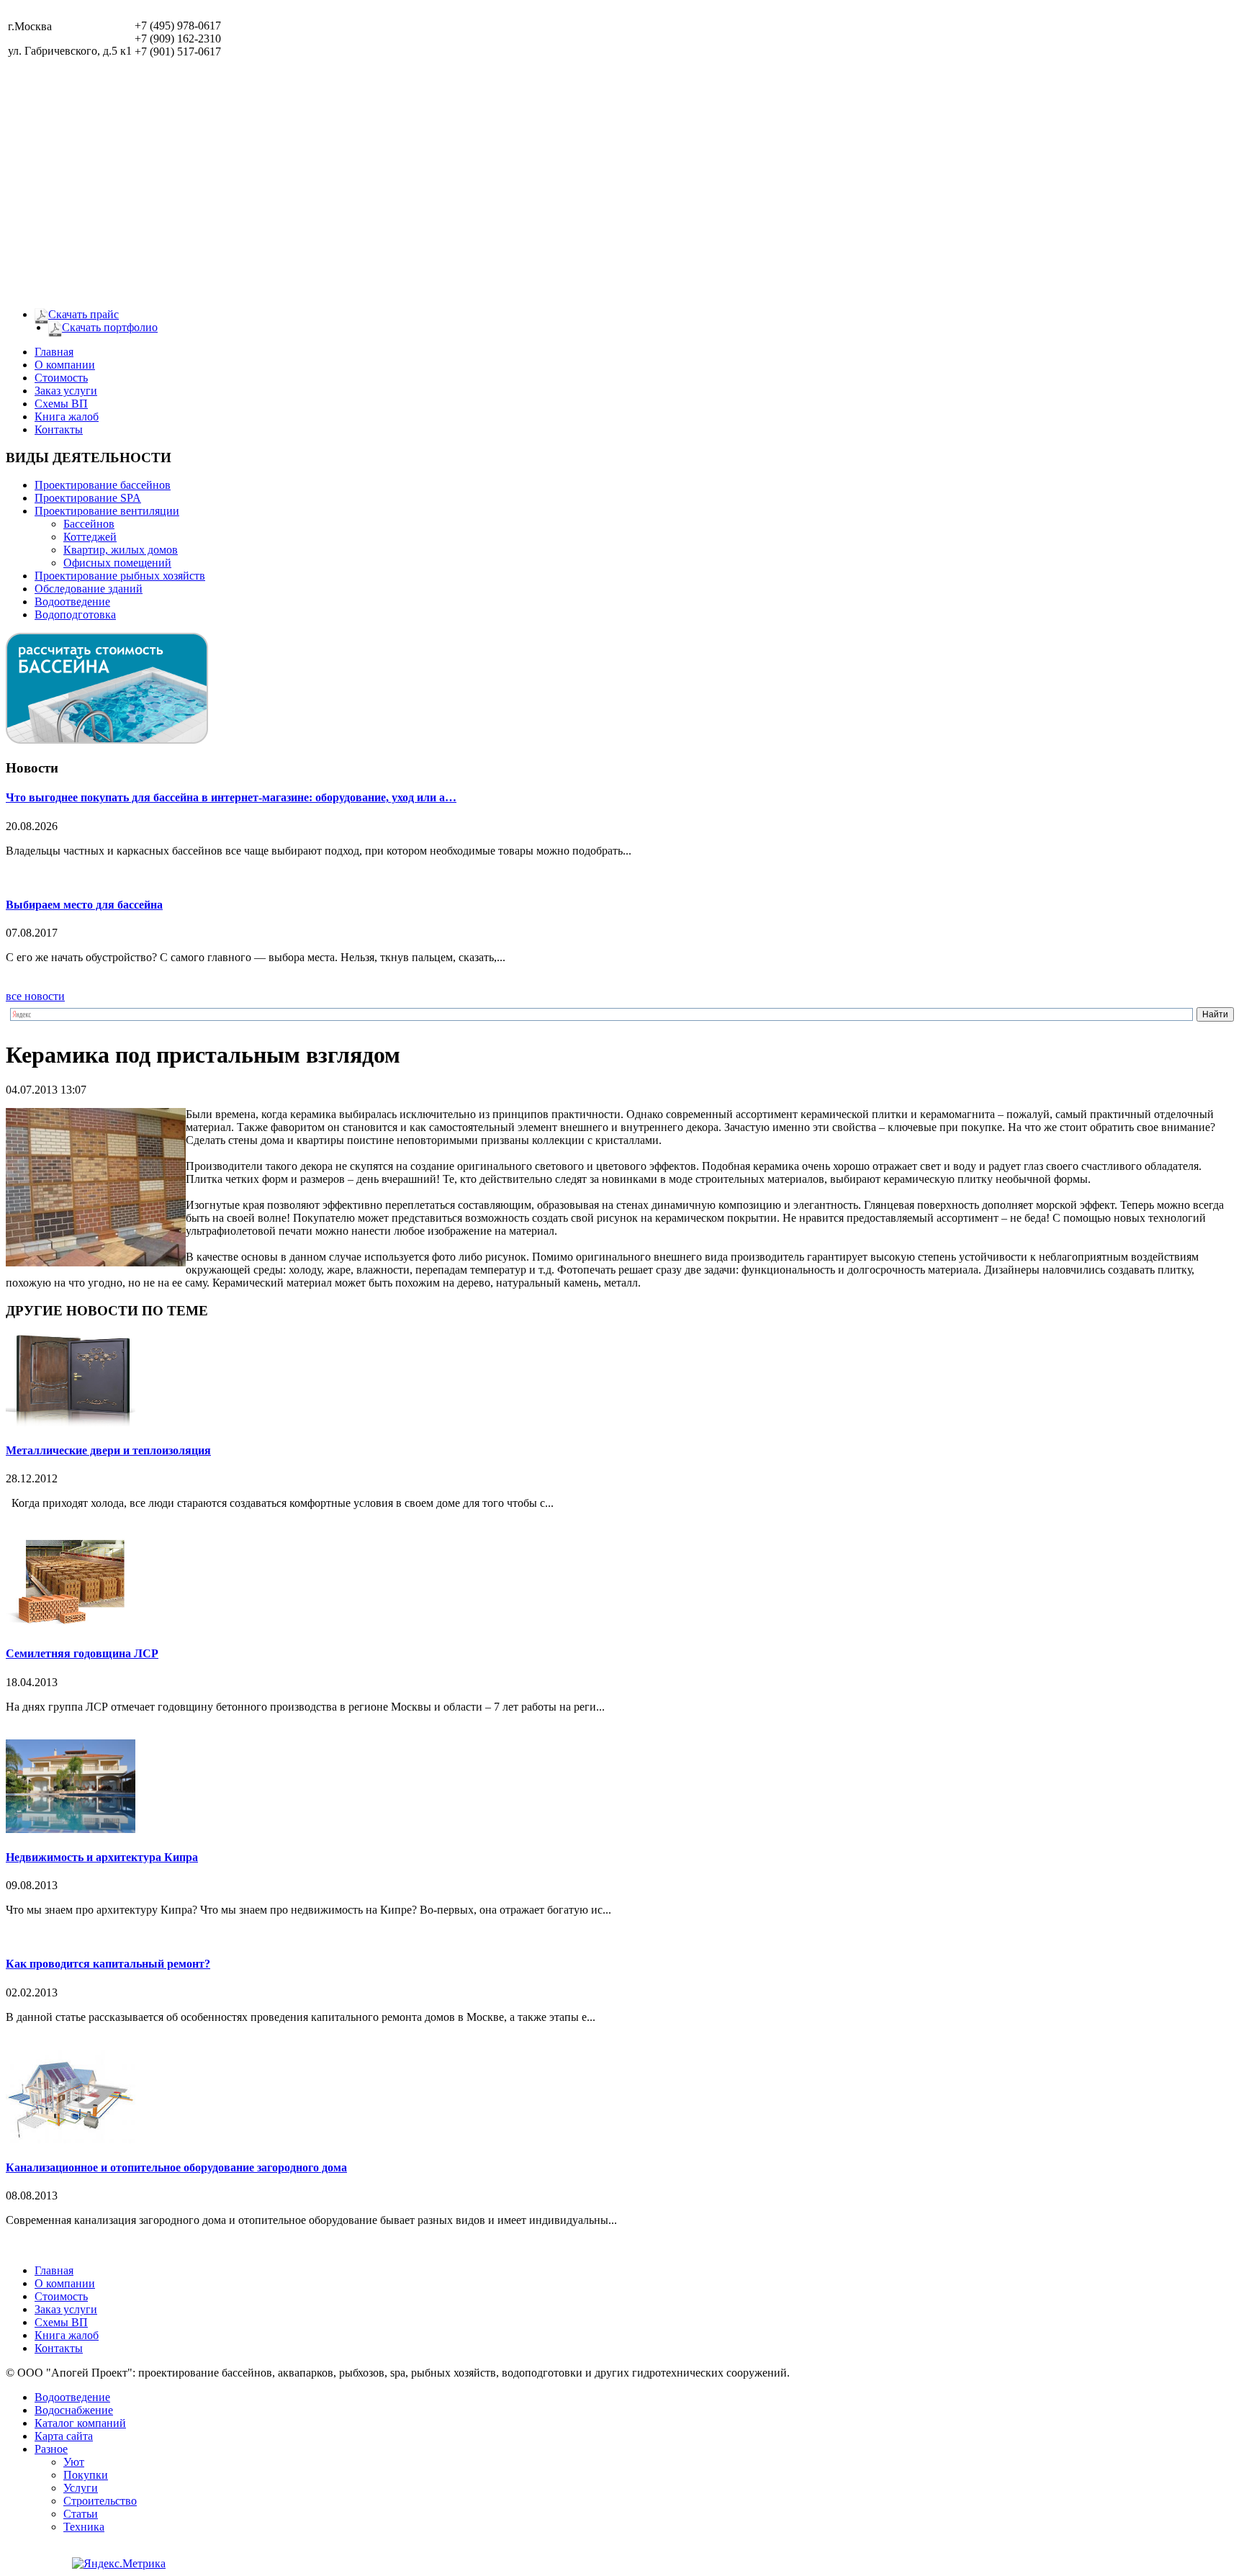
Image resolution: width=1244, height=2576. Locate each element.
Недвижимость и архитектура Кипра (102, 1857)
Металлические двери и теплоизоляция (108, 1450)
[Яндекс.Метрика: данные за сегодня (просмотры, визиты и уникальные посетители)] (119, 2564)
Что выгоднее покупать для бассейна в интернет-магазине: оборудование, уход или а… (231, 797)
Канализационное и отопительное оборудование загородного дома (176, 2167)
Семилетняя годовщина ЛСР (82, 1653)
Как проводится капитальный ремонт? (108, 1964)
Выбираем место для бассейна (84, 905)
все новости (35, 996)
